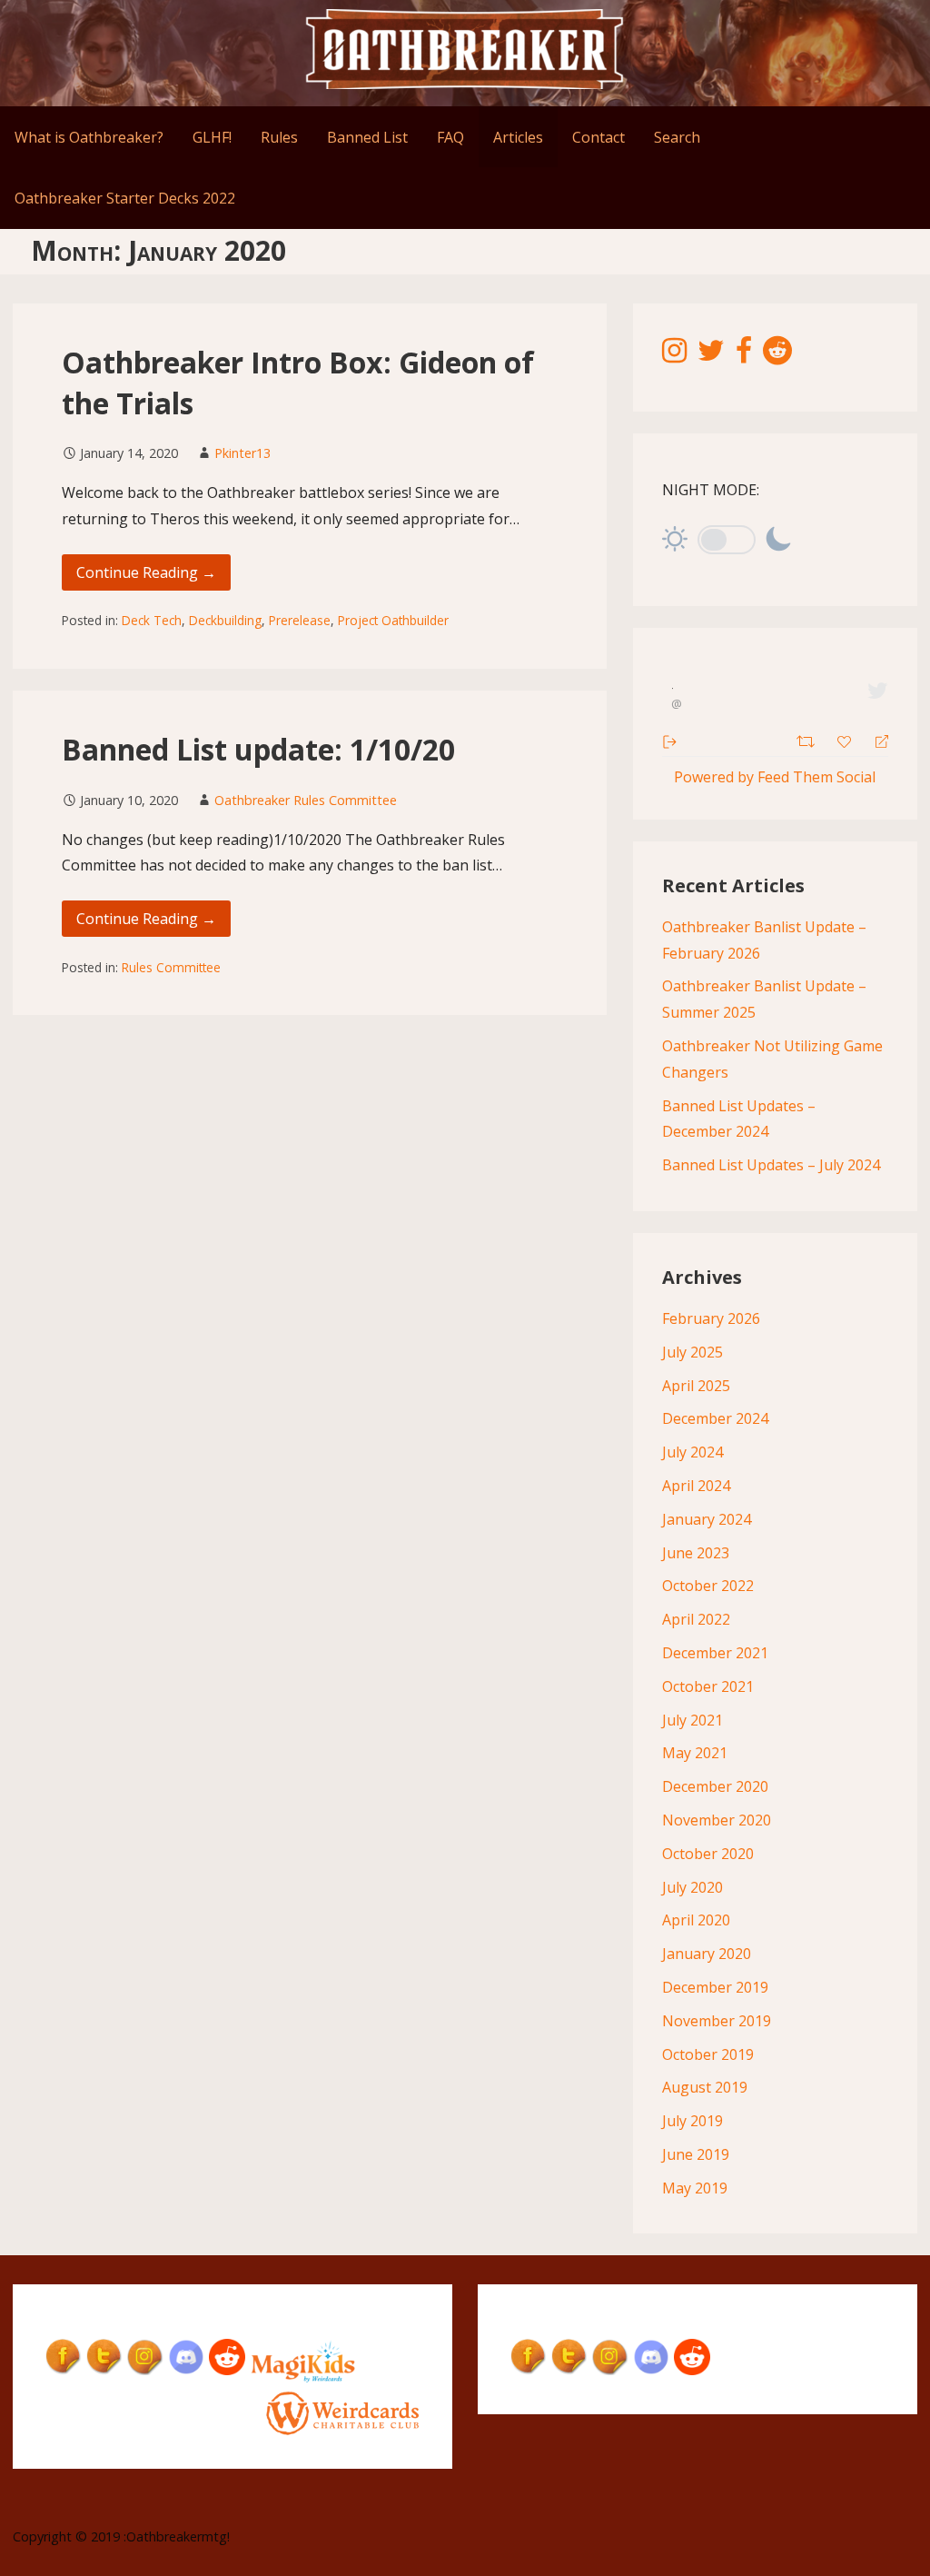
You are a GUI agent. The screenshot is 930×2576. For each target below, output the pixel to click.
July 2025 (693, 1352)
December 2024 (715, 1418)
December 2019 (715, 1987)
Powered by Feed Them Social (775, 777)
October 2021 (708, 1686)
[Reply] (874, 740)
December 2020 (715, 1786)
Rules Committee (171, 967)
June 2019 (696, 2154)
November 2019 (717, 2021)
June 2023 (696, 1553)
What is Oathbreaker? (89, 137)
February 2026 (711, 1318)
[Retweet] (808, 739)
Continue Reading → (146, 572)
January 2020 (707, 1954)
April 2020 (696, 1920)
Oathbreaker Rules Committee (306, 800)
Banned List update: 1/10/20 (258, 749)
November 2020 (717, 1820)
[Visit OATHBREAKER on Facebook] (744, 355)
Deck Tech (152, 620)
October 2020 (708, 1854)
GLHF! (212, 137)
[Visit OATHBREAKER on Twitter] (711, 355)
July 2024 (693, 1452)
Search (677, 137)
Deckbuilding (225, 620)
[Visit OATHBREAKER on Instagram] (674, 355)
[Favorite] (846, 740)
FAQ (450, 137)
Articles (518, 137)
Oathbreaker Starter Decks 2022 (125, 198)
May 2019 (695, 2188)
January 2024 (707, 1519)
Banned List (367, 137)
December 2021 (715, 1653)
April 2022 (696, 1619)
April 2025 (696, 1386)
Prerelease (300, 620)
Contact (599, 137)
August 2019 (705, 2087)
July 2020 (693, 1887)
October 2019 (708, 2054)
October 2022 (708, 1586)
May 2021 (695, 1753)
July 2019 (693, 2121)
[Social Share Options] (670, 740)
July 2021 (693, 1720)
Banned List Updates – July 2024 (771, 1165)
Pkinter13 (242, 453)
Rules (279, 137)
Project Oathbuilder (393, 620)
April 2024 (696, 1486)
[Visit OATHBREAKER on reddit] (777, 355)
